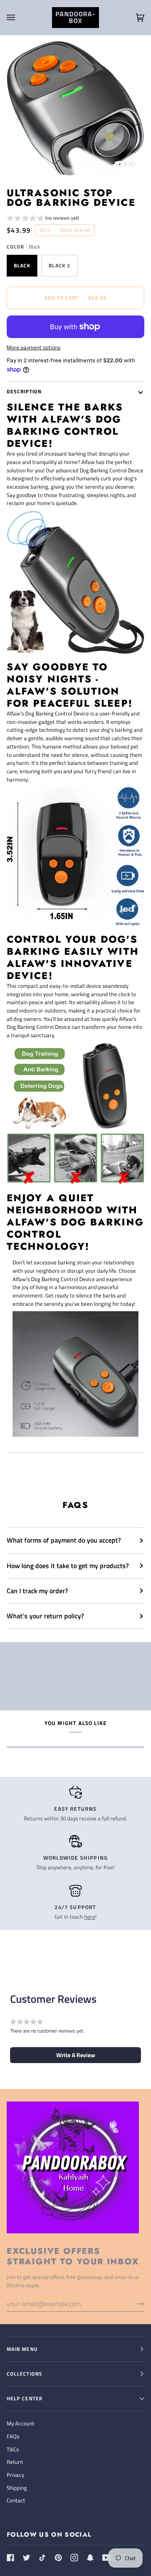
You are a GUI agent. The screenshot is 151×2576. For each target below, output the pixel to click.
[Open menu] (19, 18)
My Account (21, 2423)
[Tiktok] (42, 2558)
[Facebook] (10, 2558)
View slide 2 (125, 164)
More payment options (34, 347)
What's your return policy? (45, 1616)
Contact (16, 2500)
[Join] (133, 2304)
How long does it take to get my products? (68, 1566)
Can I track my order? (37, 1591)
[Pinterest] (58, 2558)
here (90, 1917)
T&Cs (13, 2449)
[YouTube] (106, 2558)
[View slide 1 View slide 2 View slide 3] (75, 108)
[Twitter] (26, 2558)
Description (24, 391)
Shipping (17, 2488)
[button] (43, 219)
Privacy (15, 2475)
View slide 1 (120, 164)
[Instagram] (74, 2558)
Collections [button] (25, 2374)
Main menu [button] (22, 2349)
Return (15, 2462)
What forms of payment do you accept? (64, 1540)
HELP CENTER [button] (25, 2398)
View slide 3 (131, 164)
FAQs (13, 2436)
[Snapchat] (90, 2558)
